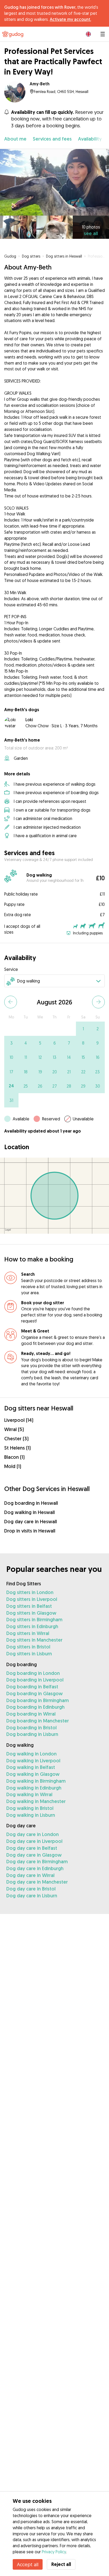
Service (11, 969)
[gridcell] (83, 1029)
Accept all (28, 2564)
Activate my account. (70, 19)
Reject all (61, 2564)
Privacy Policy (54, 2552)
